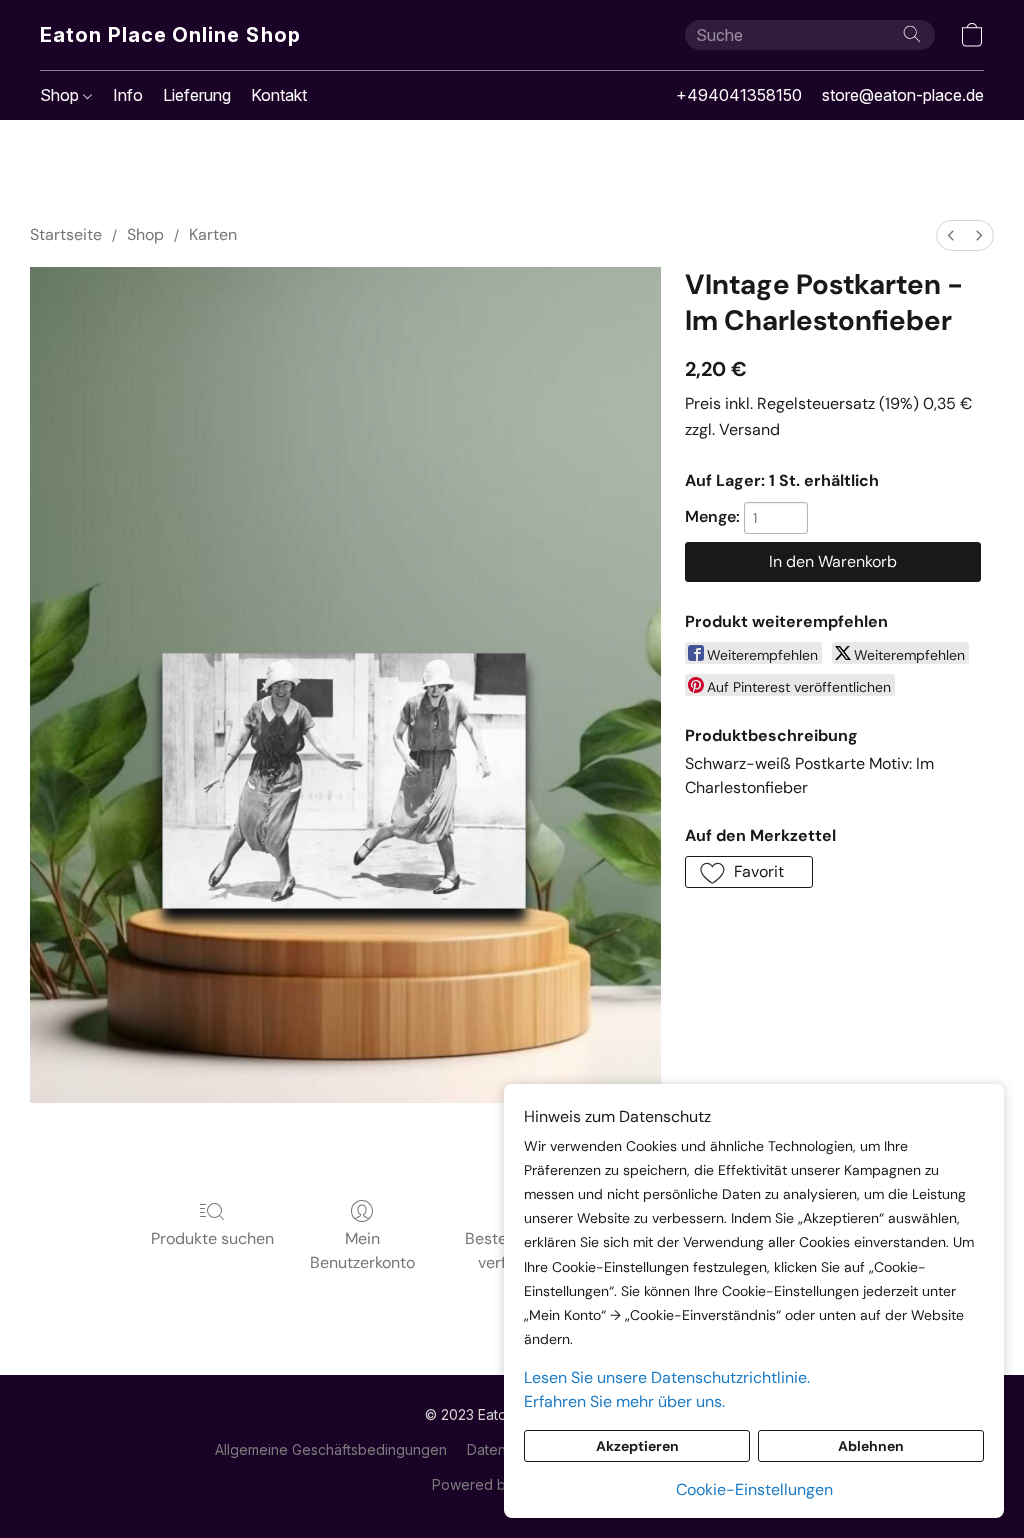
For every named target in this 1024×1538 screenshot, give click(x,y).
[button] (171, 35)
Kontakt (279, 95)
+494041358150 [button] (739, 95)
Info (128, 95)
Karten (213, 234)
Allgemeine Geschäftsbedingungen (331, 1449)
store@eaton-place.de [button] (903, 95)
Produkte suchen (212, 1238)
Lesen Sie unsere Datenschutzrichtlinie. (667, 1377)
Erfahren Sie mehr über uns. (624, 1401)
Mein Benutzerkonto (362, 1250)
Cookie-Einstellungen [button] (754, 1489)
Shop (61, 95)
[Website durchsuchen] (912, 34)
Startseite (66, 234)
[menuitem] (951, 235)
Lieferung (197, 95)
